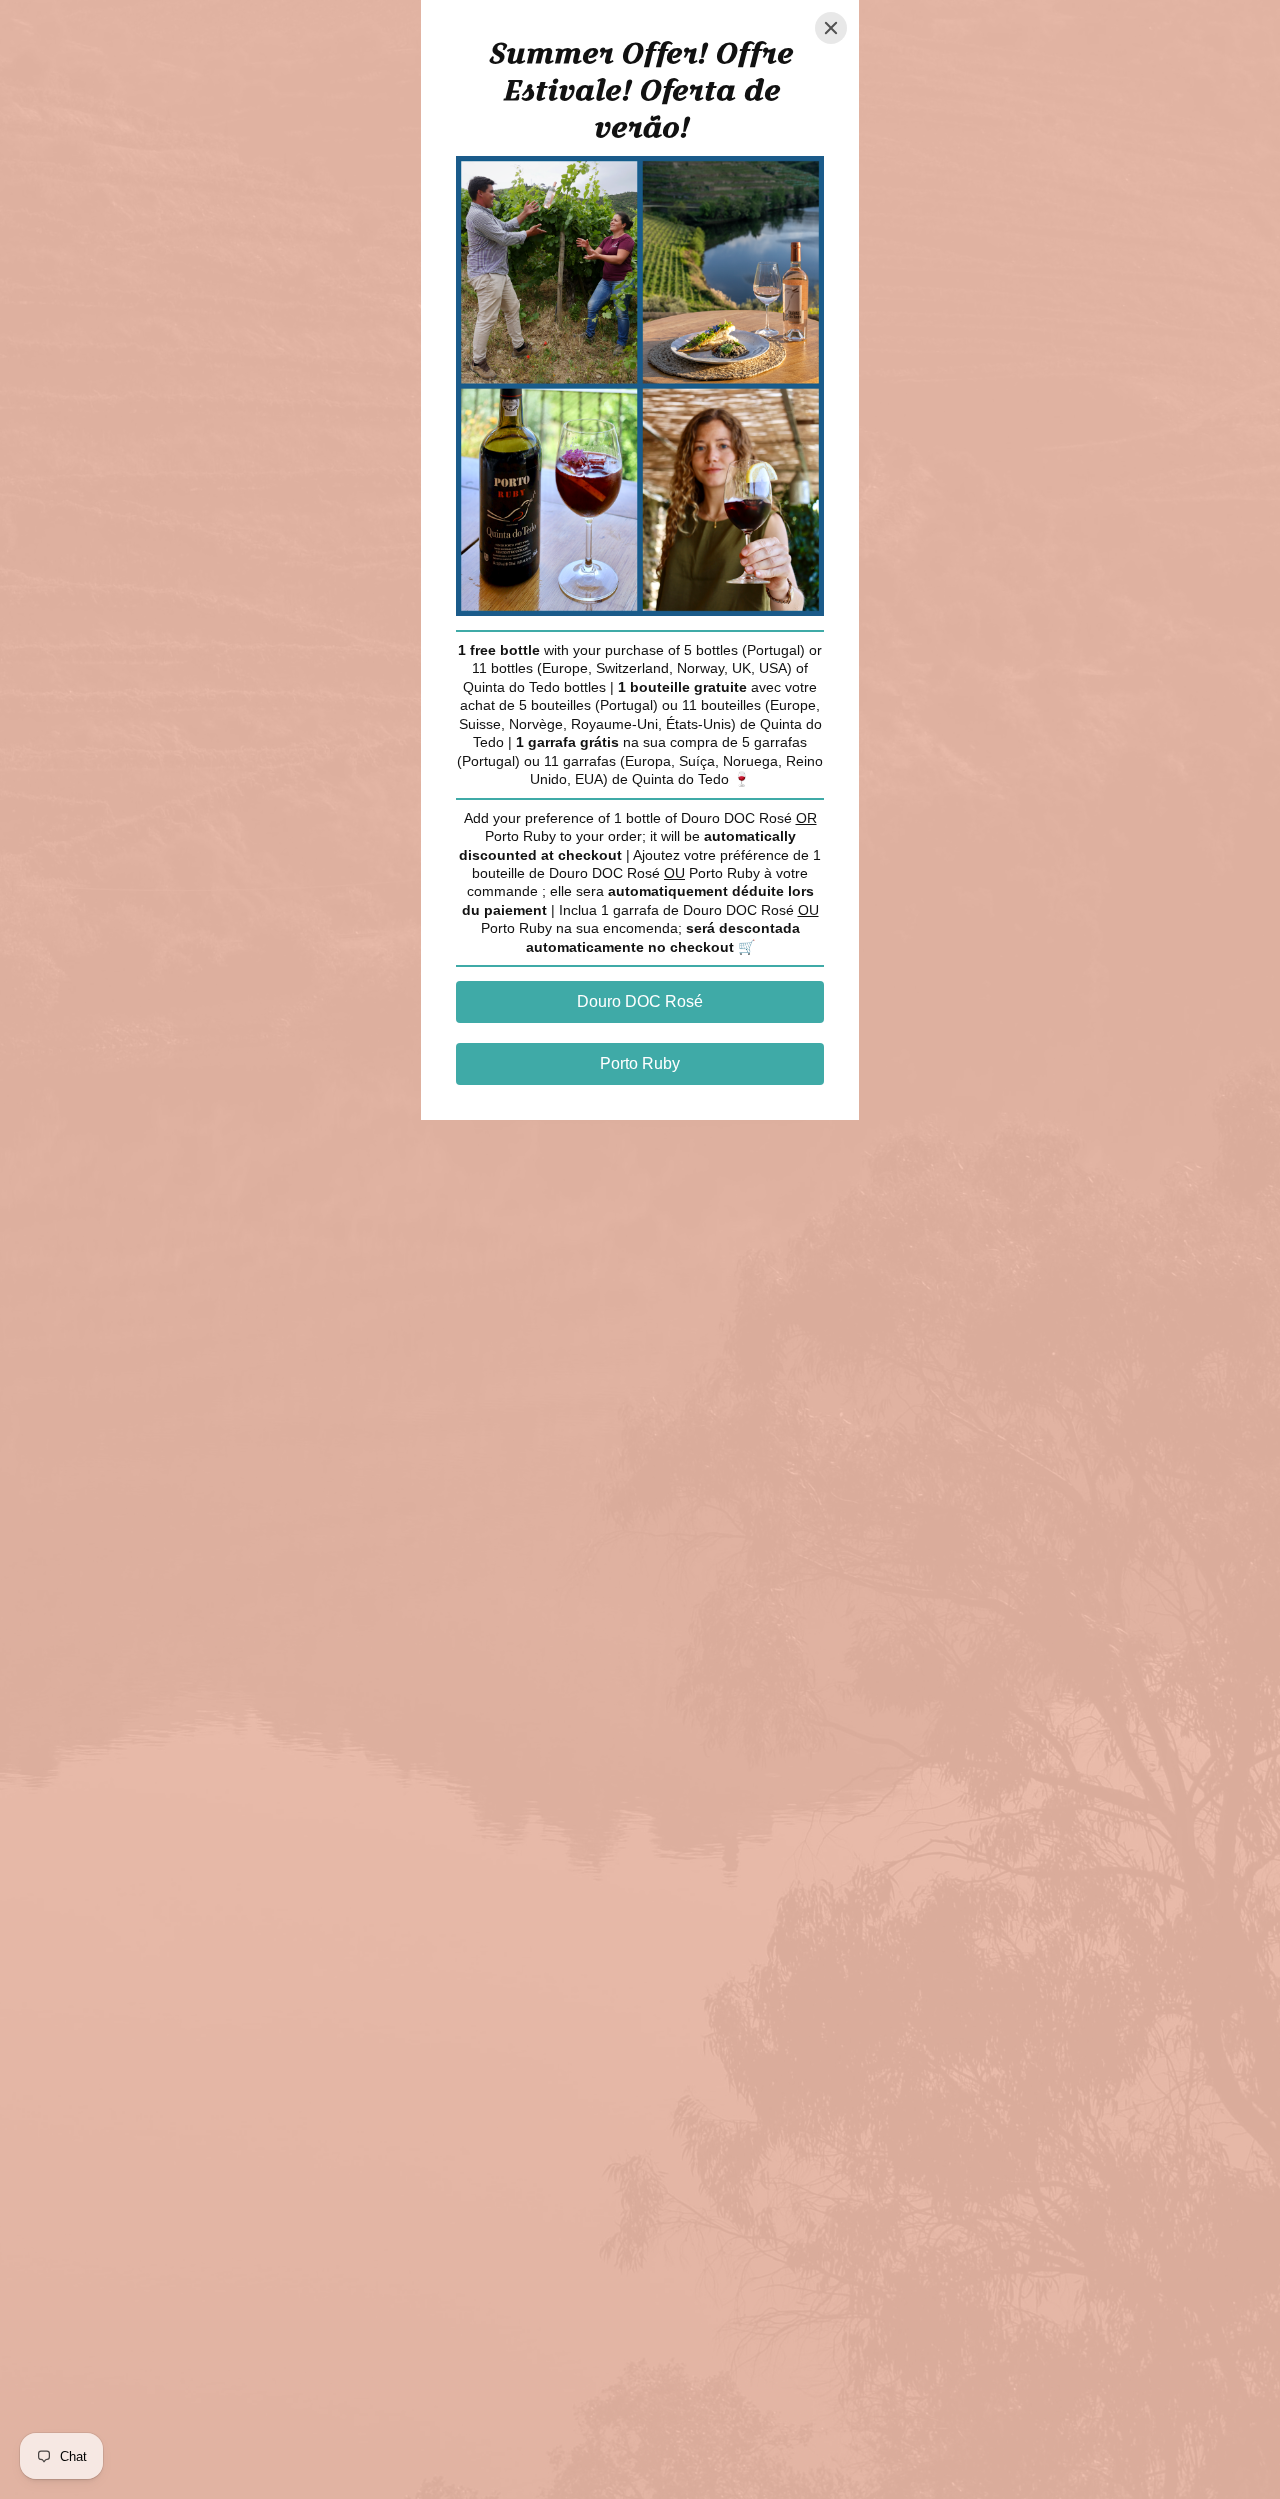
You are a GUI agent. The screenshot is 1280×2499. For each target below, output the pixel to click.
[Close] (831, 28)
